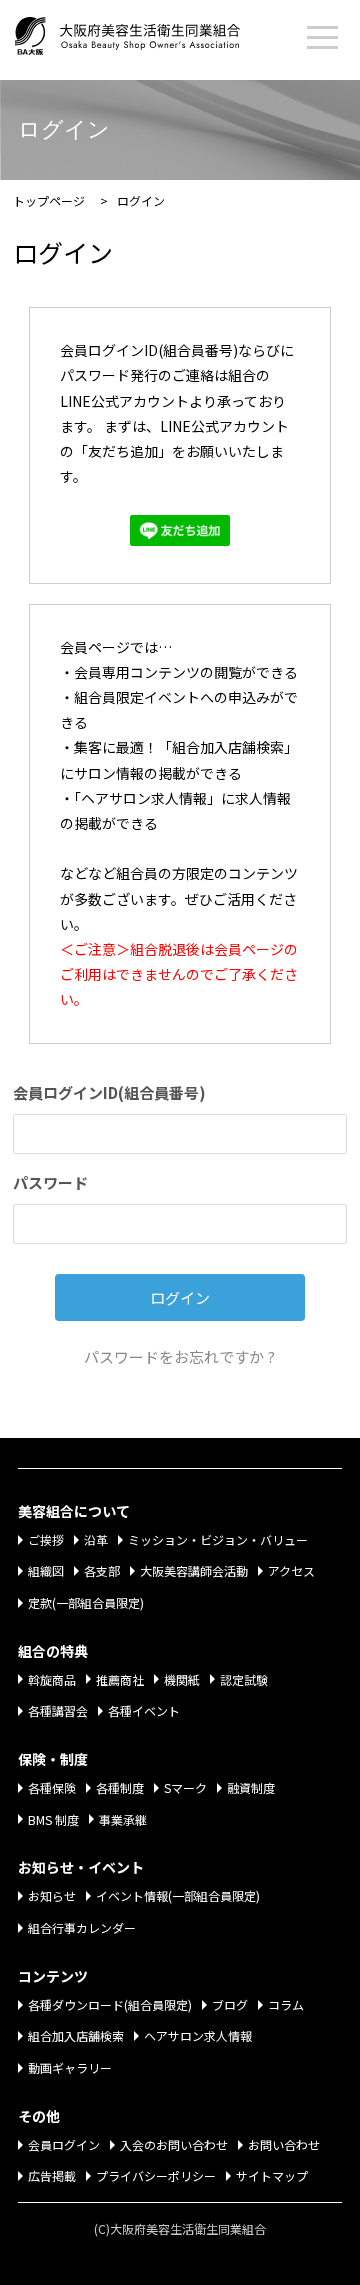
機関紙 (182, 1679)
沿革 (96, 1539)
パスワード (50, 1182)
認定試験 (244, 1679)
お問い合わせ (284, 2144)
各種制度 (120, 1787)
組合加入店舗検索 (76, 2035)
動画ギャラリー (70, 2067)
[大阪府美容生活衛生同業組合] (147, 32)
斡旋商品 (52, 1679)
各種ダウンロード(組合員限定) (110, 2004)
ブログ (230, 2004)
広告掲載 (52, 2175)
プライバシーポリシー (156, 2175)
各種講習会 (58, 1710)
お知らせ (52, 1895)
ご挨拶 (46, 1539)
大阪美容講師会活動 (194, 1570)
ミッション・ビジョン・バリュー (218, 1539)
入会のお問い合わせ (174, 2144)
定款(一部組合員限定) (86, 1602)
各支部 (102, 1570)
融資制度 (251, 1787)
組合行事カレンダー (82, 1927)
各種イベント (144, 1710)
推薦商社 (120, 1679)
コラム (286, 2004)
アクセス (291, 1570)
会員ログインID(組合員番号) (109, 1092)
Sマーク (185, 1787)
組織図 (46, 1570)
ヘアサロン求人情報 (198, 2035)
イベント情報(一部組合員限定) (178, 1895)
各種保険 (52, 1787)
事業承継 (123, 1819)
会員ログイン (64, 2144)
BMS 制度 (53, 1819)
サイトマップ (272, 2175)
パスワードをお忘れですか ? (179, 1356)
